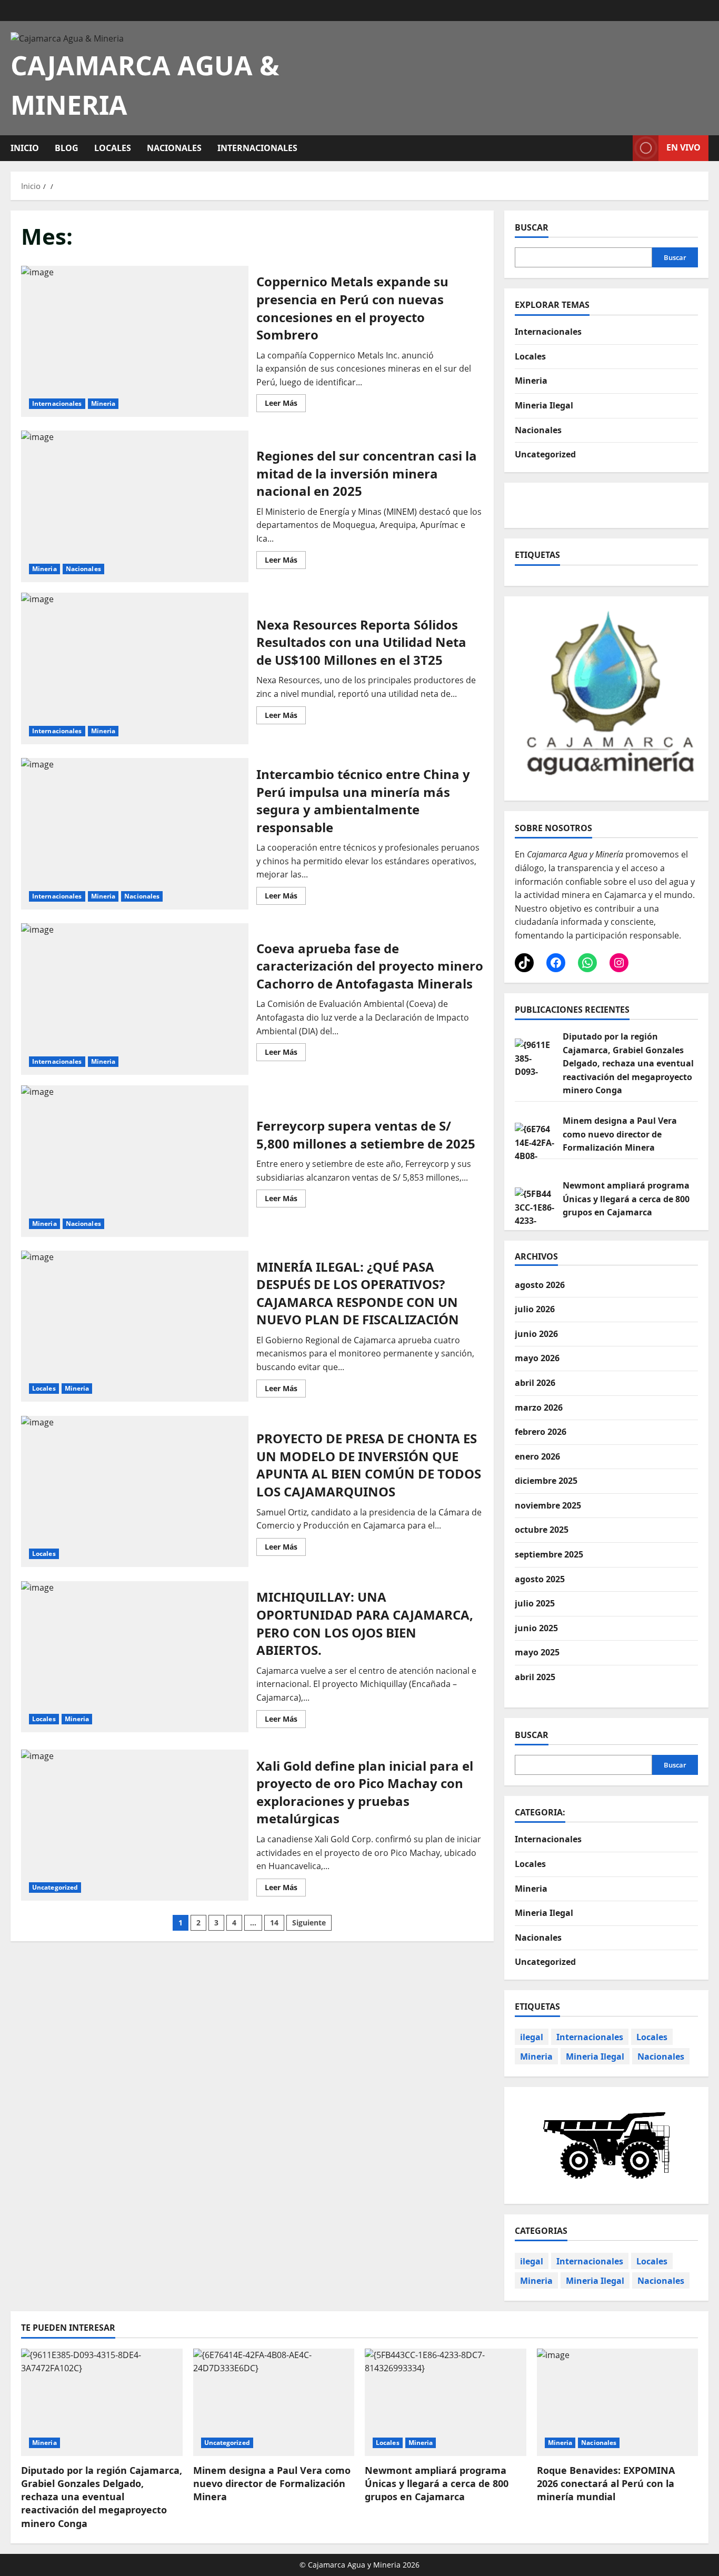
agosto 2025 (540, 1579)
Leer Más (285, 401)
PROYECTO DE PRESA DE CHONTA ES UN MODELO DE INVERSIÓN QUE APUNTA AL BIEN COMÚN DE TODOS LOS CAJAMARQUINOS (135, 1492)
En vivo (683, 147)
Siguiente (309, 1923)
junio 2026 (536, 1334)
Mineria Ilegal (544, 405)
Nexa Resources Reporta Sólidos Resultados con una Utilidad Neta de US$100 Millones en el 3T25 (135, 668)
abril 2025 (535, 1677)
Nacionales (174, 148)
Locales (113, 148)
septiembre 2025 (549, 1554)
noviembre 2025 (548, 1505)
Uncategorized (55, 1887)
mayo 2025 (537, 1652)
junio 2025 (536, 1628)
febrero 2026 (541, 1432)
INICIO (25, 148)
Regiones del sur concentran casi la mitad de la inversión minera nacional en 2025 (135, 506)
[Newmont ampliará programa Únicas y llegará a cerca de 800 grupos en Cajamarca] (446, 2402)
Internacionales (257, 148)
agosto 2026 (540, 1285)
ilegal (532, 2037)
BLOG (67, 148)
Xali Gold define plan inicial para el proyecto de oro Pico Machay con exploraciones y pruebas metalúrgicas (135, 1825)
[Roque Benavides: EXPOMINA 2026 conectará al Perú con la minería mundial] (618, 2402)
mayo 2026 (537, 1358)
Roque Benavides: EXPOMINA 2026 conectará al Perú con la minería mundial (606, 2483)
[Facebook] (556, 963)
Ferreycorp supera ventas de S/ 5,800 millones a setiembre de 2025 (135, 1161)
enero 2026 (537, 1456)
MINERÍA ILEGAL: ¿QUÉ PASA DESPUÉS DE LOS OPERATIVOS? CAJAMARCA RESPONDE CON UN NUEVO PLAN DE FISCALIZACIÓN (135, 1326)
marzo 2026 (539, 1407)
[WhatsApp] (587, 963)
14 (274, 1923)
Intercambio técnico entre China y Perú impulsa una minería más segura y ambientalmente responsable (135, 834)
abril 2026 (535, 1383)
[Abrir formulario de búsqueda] (622, 148)
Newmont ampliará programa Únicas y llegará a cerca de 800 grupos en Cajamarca (626, 1199)
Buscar (532, 227)
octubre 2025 (542, 1530)
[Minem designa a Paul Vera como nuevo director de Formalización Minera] (274, 2402)
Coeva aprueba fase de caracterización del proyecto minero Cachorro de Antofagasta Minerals (135, 999)
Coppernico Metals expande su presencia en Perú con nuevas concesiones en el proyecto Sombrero (135, 342)
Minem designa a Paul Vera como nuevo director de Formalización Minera (620, 1134)
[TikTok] (524, 963)
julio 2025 (535, 1603)
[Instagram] (619, 963)
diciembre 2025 (546, 1481)
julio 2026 (535, 1309)
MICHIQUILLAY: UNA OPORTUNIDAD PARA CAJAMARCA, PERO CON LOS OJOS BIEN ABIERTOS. (135, 1657)
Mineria (103, 403)
